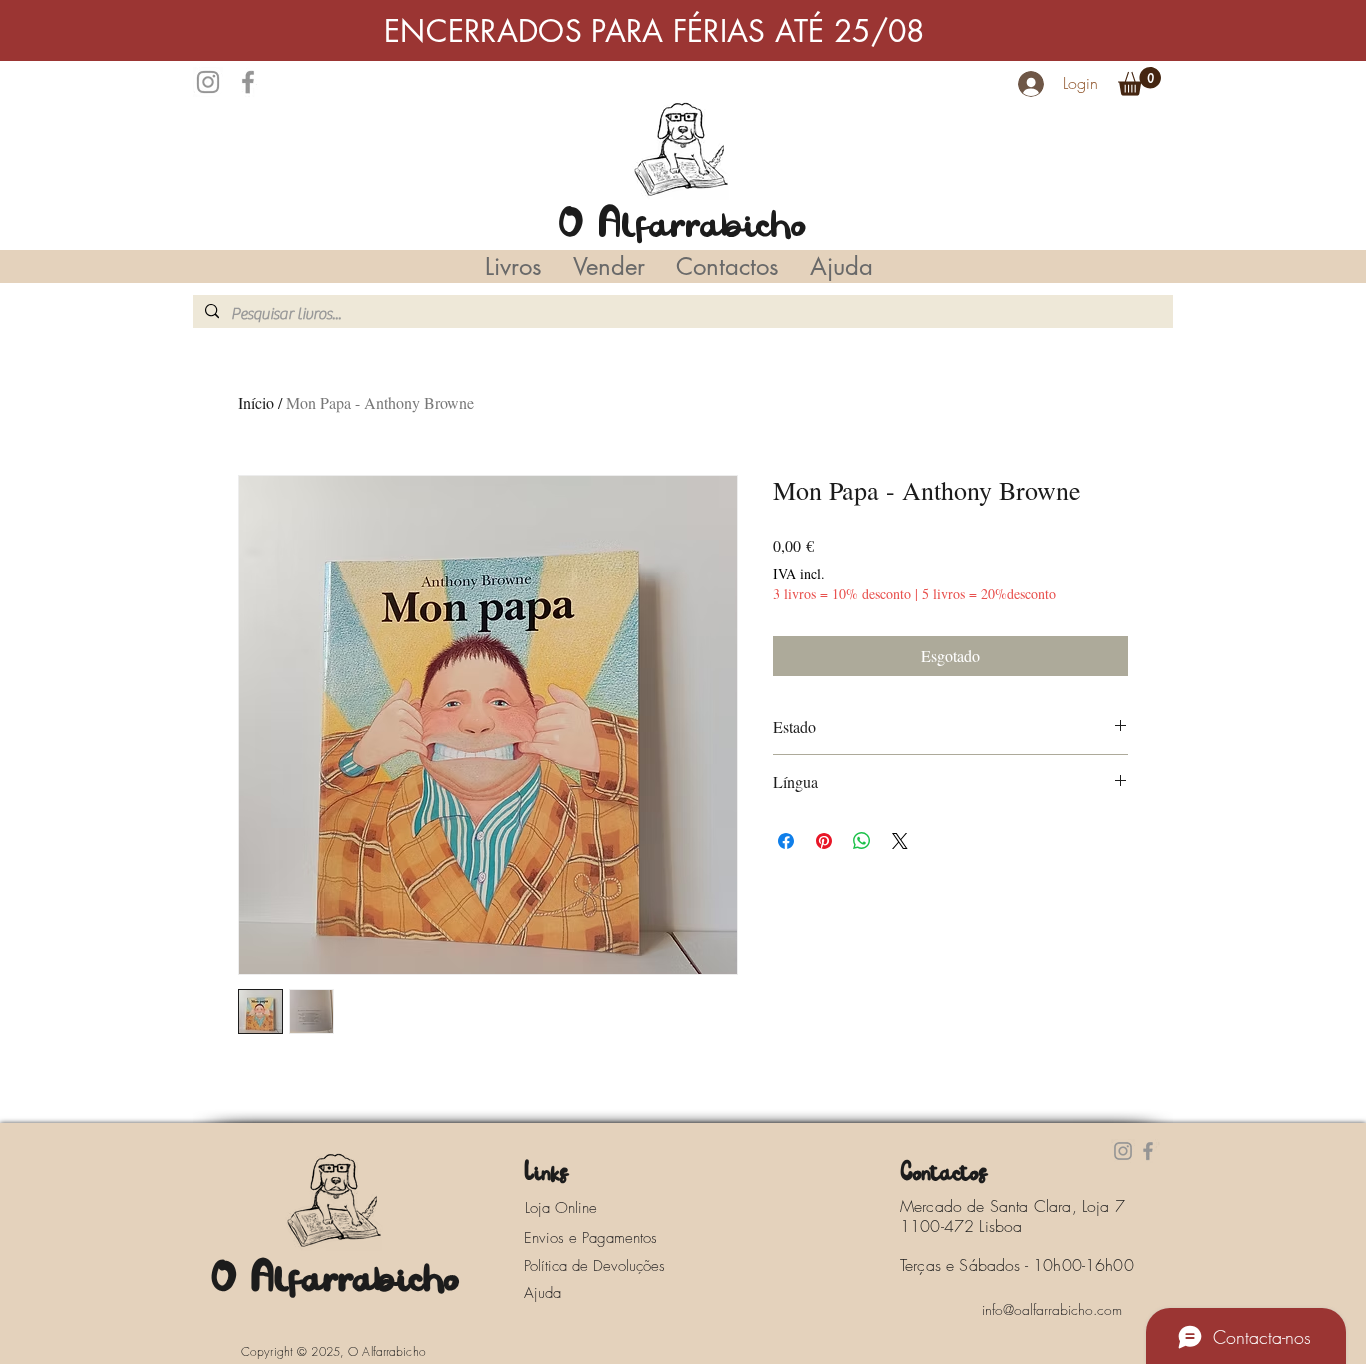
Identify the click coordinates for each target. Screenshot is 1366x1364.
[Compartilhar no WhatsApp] (862, 841)
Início (256, 402)
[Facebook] (248, 82)
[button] (1139, 81)
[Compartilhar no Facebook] (786, 841)
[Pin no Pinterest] (824, 841)
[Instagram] (208, 82)
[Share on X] (900, 841)
